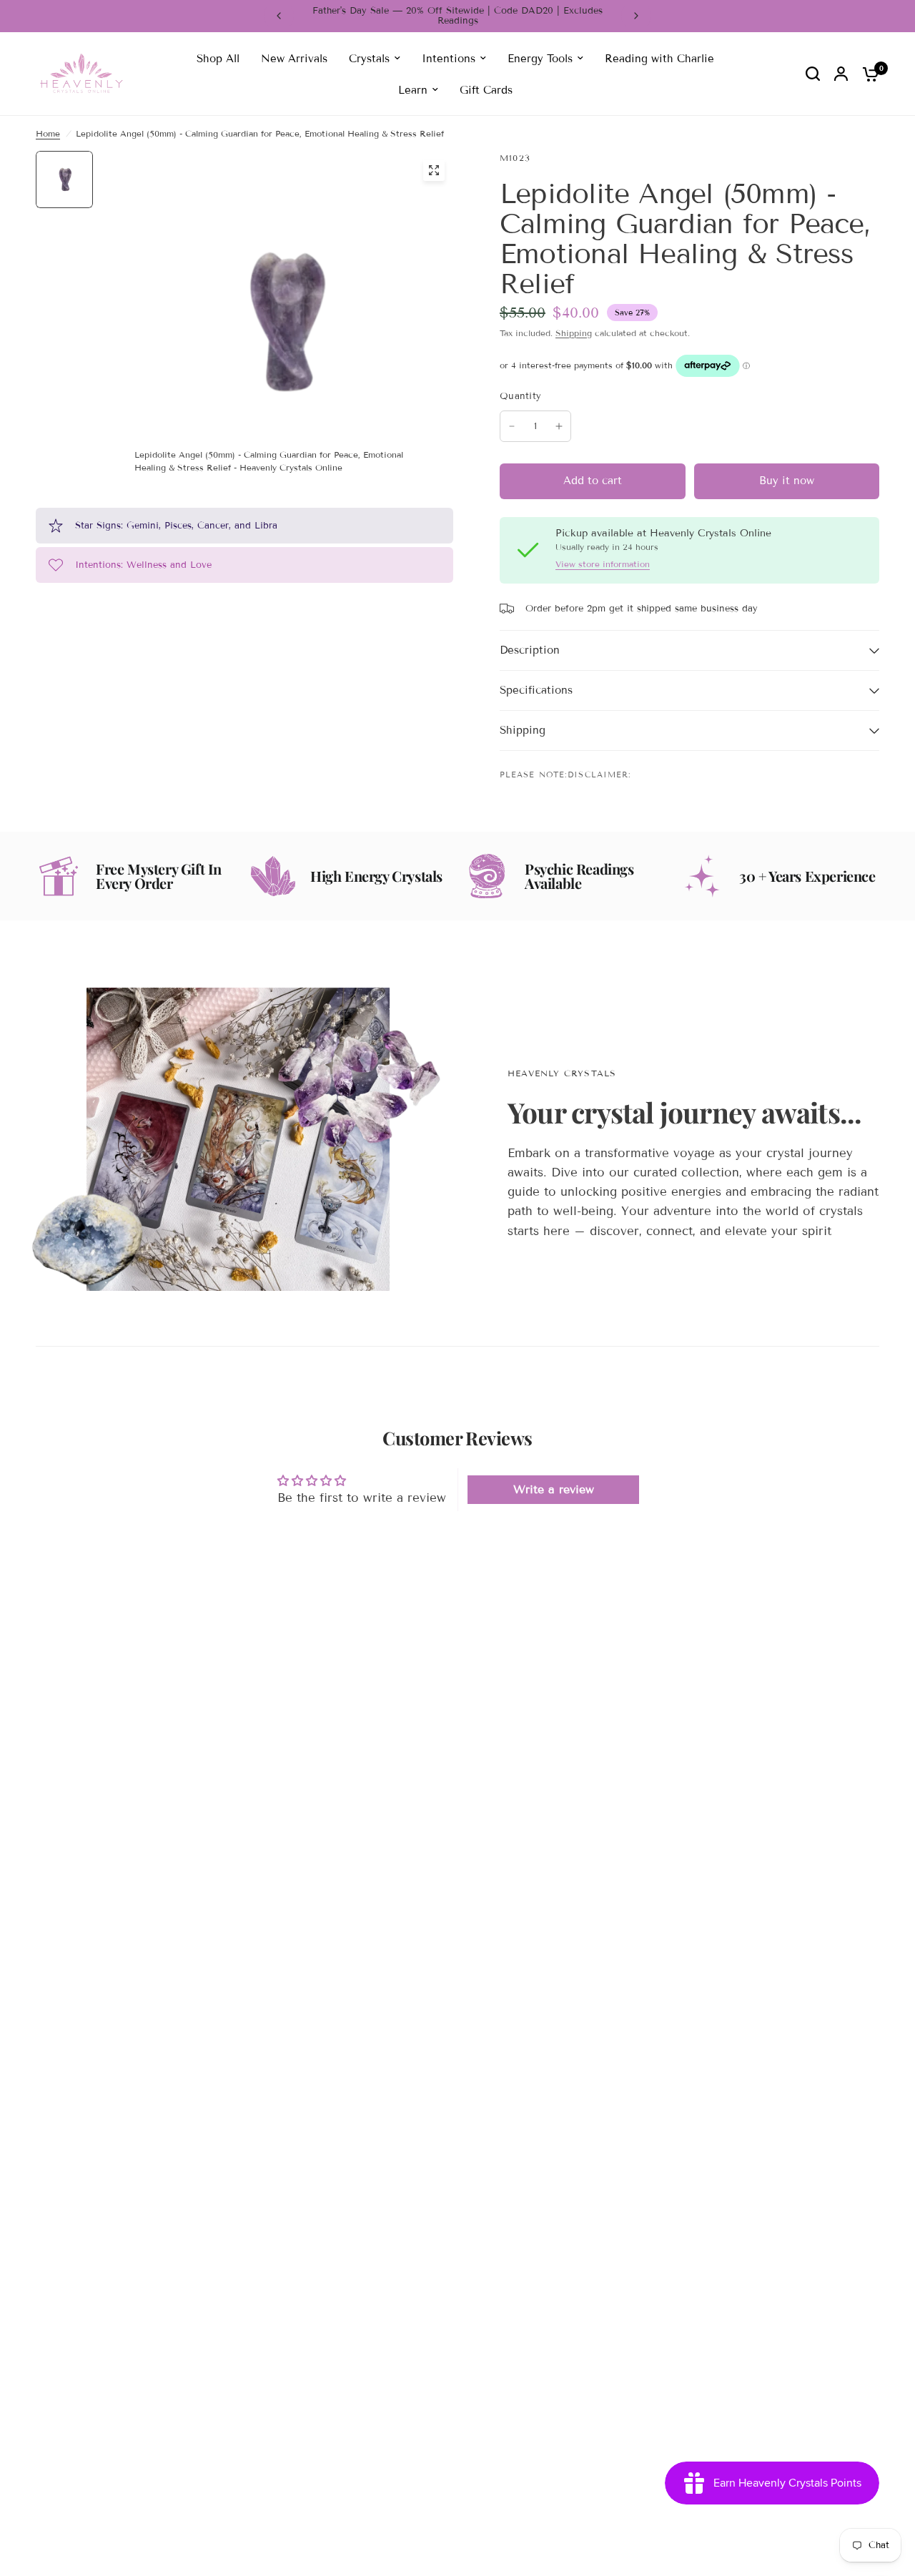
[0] (867, 74)
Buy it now (787, 481)
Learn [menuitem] (413, 89)
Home (48, 133)
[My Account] (841, 74)
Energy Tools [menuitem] (540, 58)
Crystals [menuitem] (369, 58)
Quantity (520, 396)
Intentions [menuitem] (449, 58)
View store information (603, 564)
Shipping (574, 333)
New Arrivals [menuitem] (294, 58)
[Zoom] (434, 170)
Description (530, 650)
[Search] (813, 74)
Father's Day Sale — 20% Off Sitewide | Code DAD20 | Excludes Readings (457, 16)
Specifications (536, 690)
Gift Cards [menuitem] (486, 89)
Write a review (554, 1489)
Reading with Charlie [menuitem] (659, 58)
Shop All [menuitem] (218, 58)
